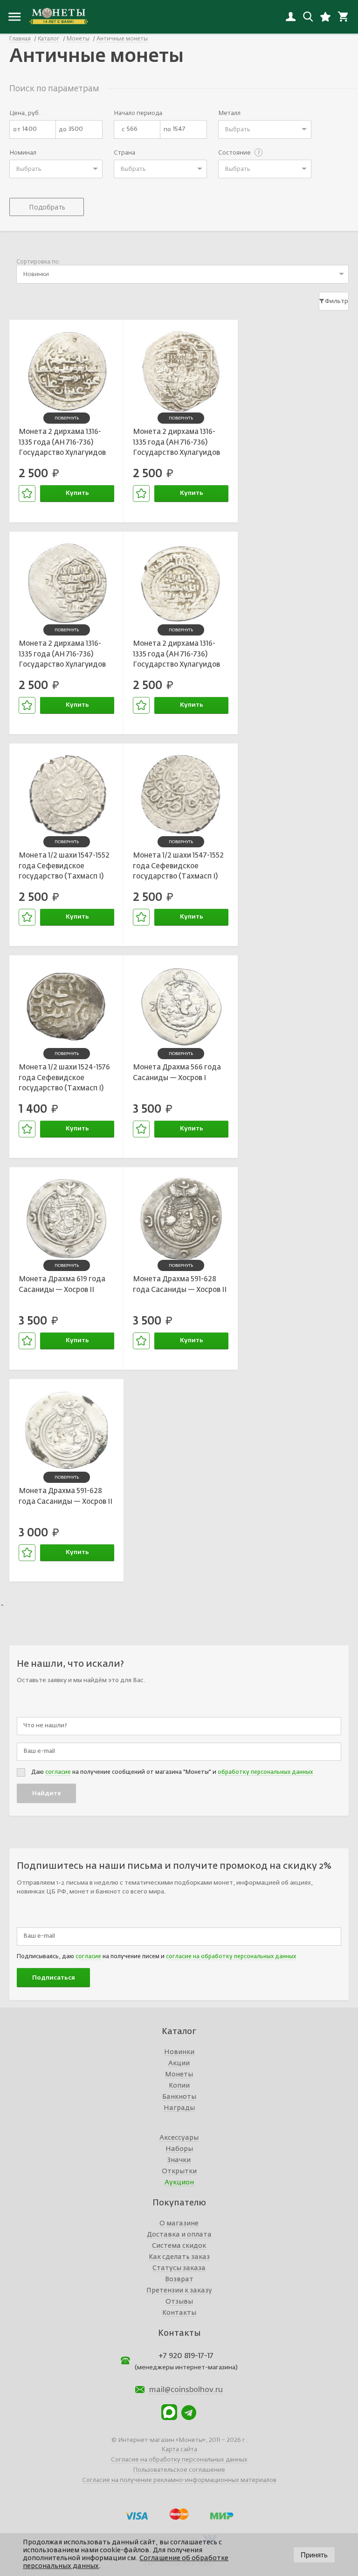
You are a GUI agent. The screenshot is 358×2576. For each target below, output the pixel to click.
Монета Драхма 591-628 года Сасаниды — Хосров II (180, 1285)
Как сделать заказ (179, 2257)
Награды (179, 2108)
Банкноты (179, 2097)
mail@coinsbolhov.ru (186, 2390)
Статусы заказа (179, 2268)
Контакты (179, 2313)
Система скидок (179, 2246)
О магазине (179, 2224)
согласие (58, 1772)
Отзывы (179, 2302)
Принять (314, 2555)
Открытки (179, 2171)
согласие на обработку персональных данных (231, 1957)
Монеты (179, 2075)
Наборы (179, 2149)
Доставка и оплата (179, 2235)
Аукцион (179, 2183)
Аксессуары (179, 2138)
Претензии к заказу (179, 2291)
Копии (179, 2086)
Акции (179, 2063)
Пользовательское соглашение (179, 2470)
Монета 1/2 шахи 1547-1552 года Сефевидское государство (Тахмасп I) (64, 866)
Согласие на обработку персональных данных (179, 2460)
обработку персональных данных (265, 1772)
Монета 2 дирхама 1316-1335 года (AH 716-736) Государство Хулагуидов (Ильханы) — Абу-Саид (62, 444)
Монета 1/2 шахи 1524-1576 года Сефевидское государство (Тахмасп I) (64, 1078)
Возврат (179, 2279)
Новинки (179, 2052)
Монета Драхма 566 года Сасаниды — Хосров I (177, 1073)
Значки (179, 2160)
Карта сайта (179, 2450)
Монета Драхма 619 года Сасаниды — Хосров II (62, 1285)
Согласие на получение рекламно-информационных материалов (179, 2480)
